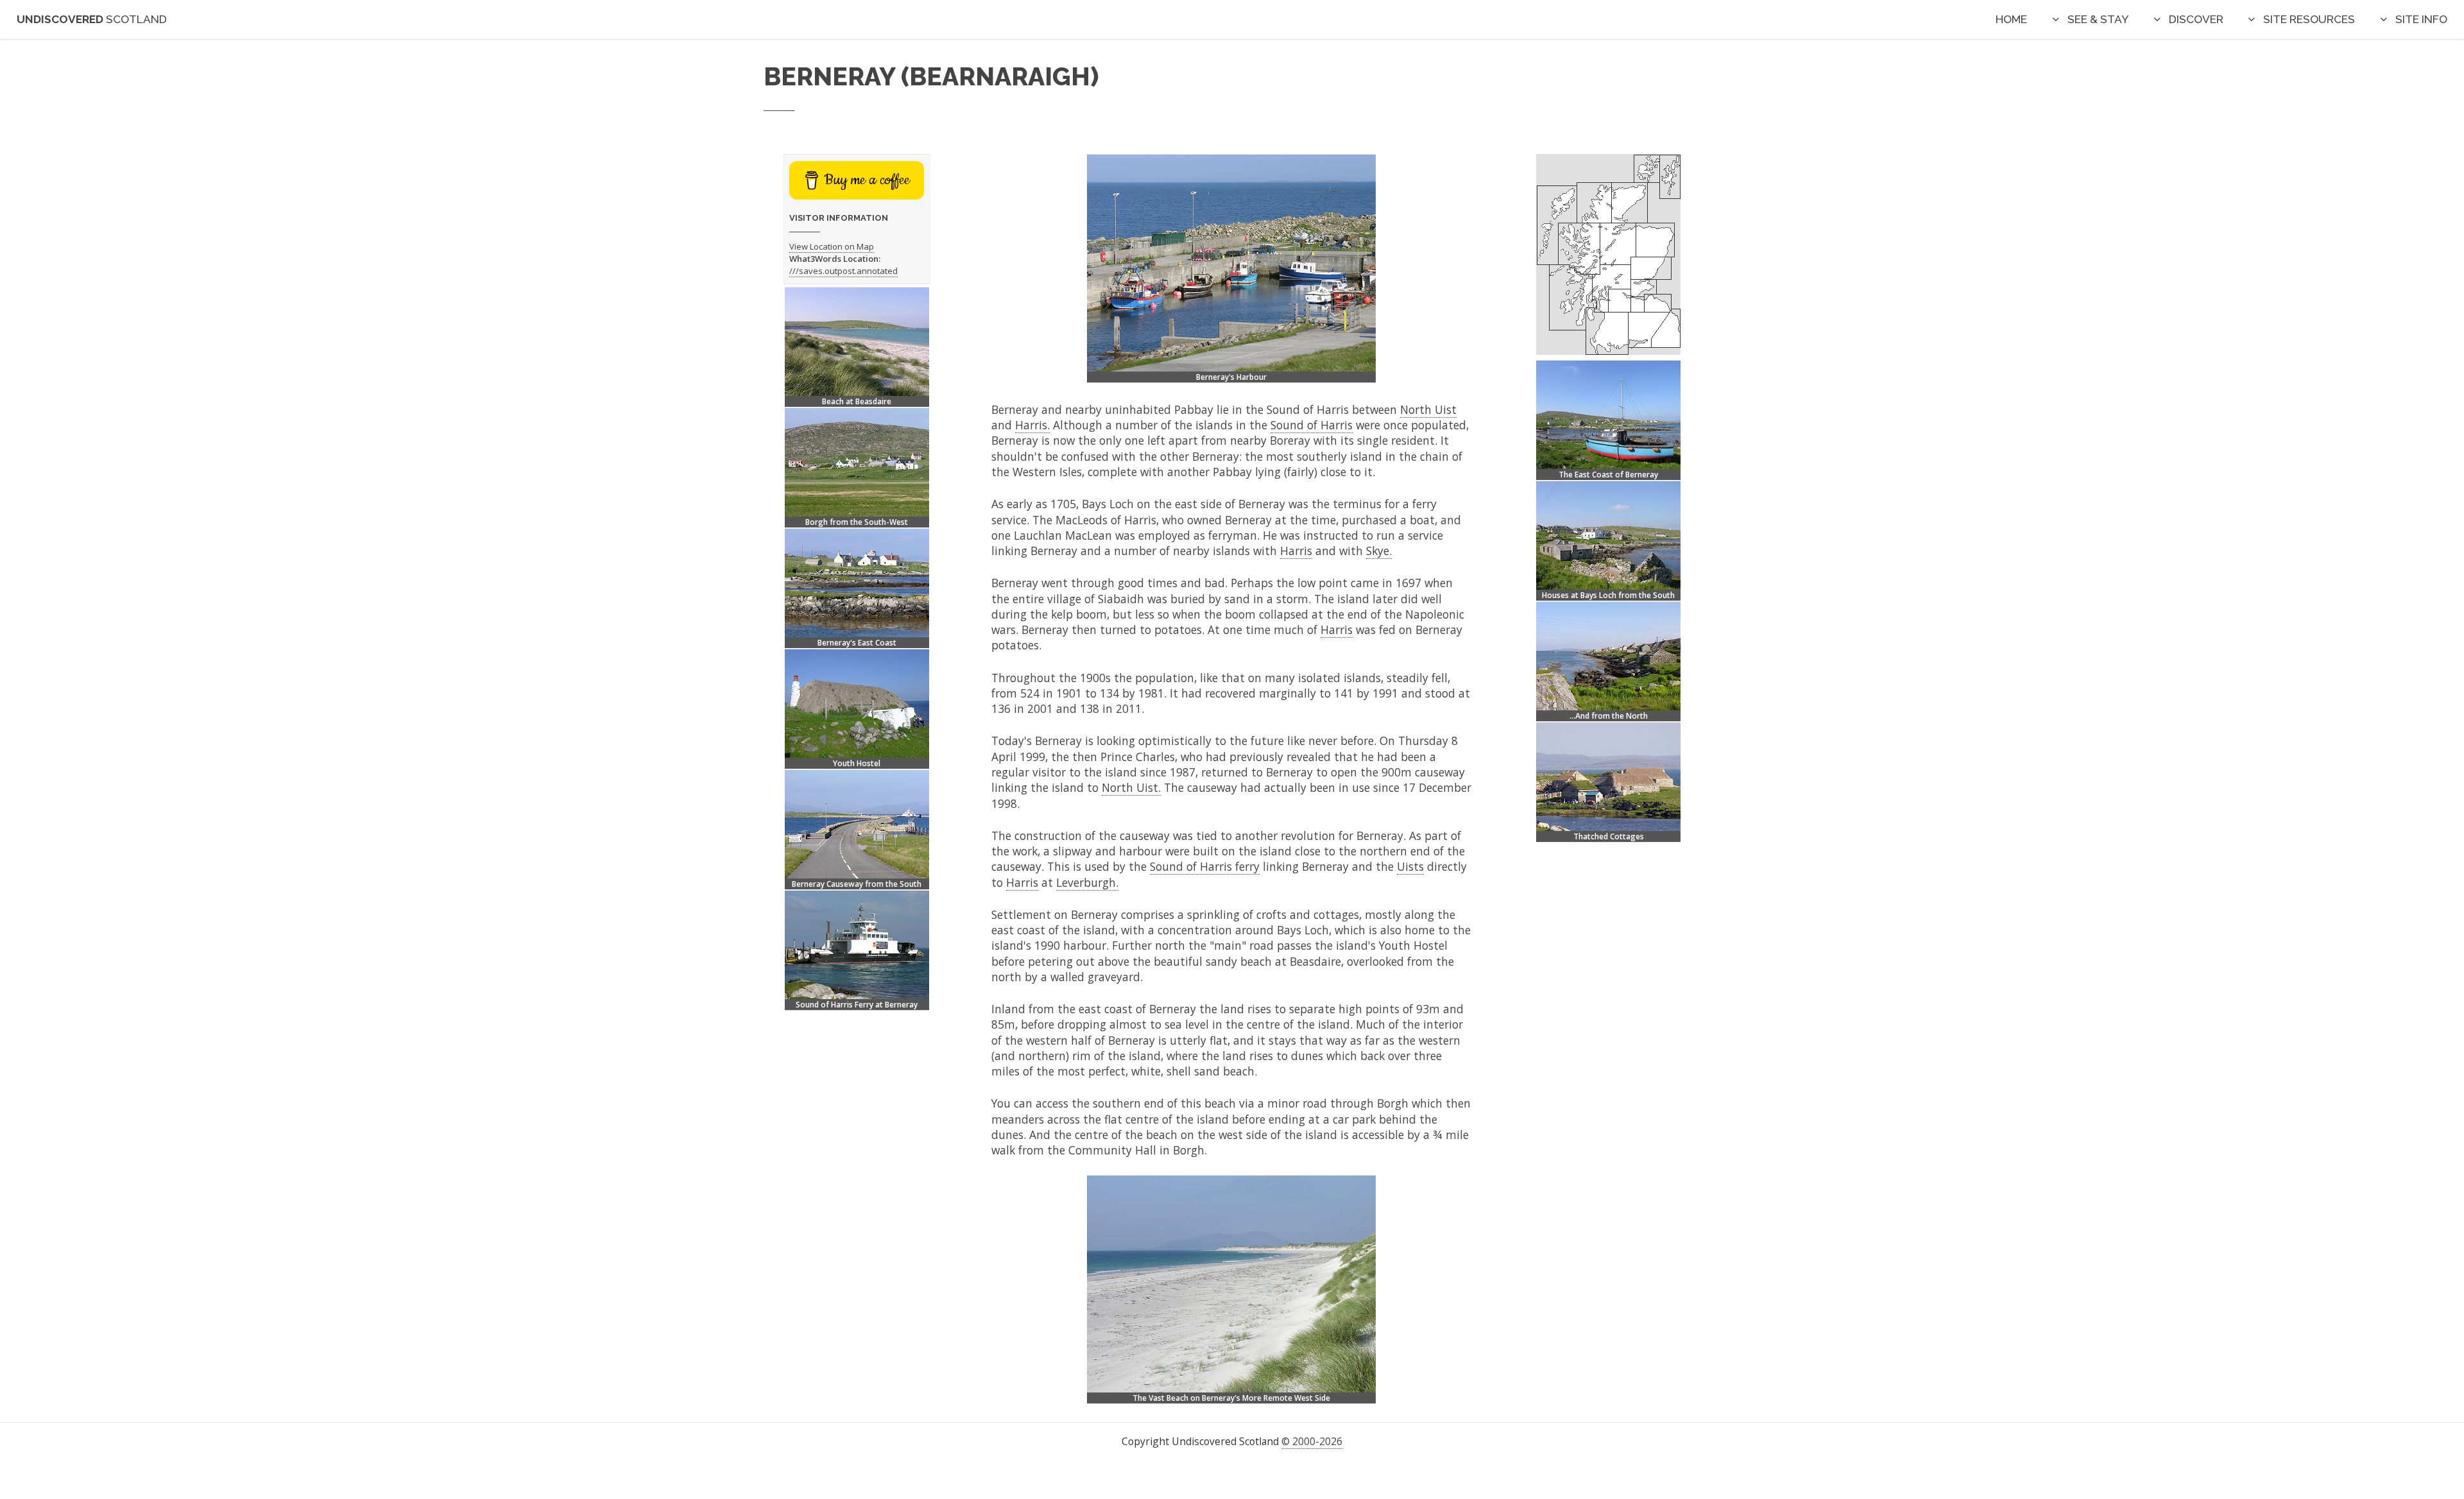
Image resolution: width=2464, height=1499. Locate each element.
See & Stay (2098, 19)
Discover (2196, 19)
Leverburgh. (1087, 882)
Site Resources (2309, 19)
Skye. (1379, 551)
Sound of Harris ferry (1205, 866)
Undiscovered (92, 19)
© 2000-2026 (1312, 1441)
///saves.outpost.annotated (843, 271)
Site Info (2421, 19)
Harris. (1032, 425)
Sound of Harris (1312, 425)
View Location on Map (832, 246)
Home (2011, 19)
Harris (1296, 551)
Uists (1410, 866)
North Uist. (1131, 787)
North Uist (1428, 409)
